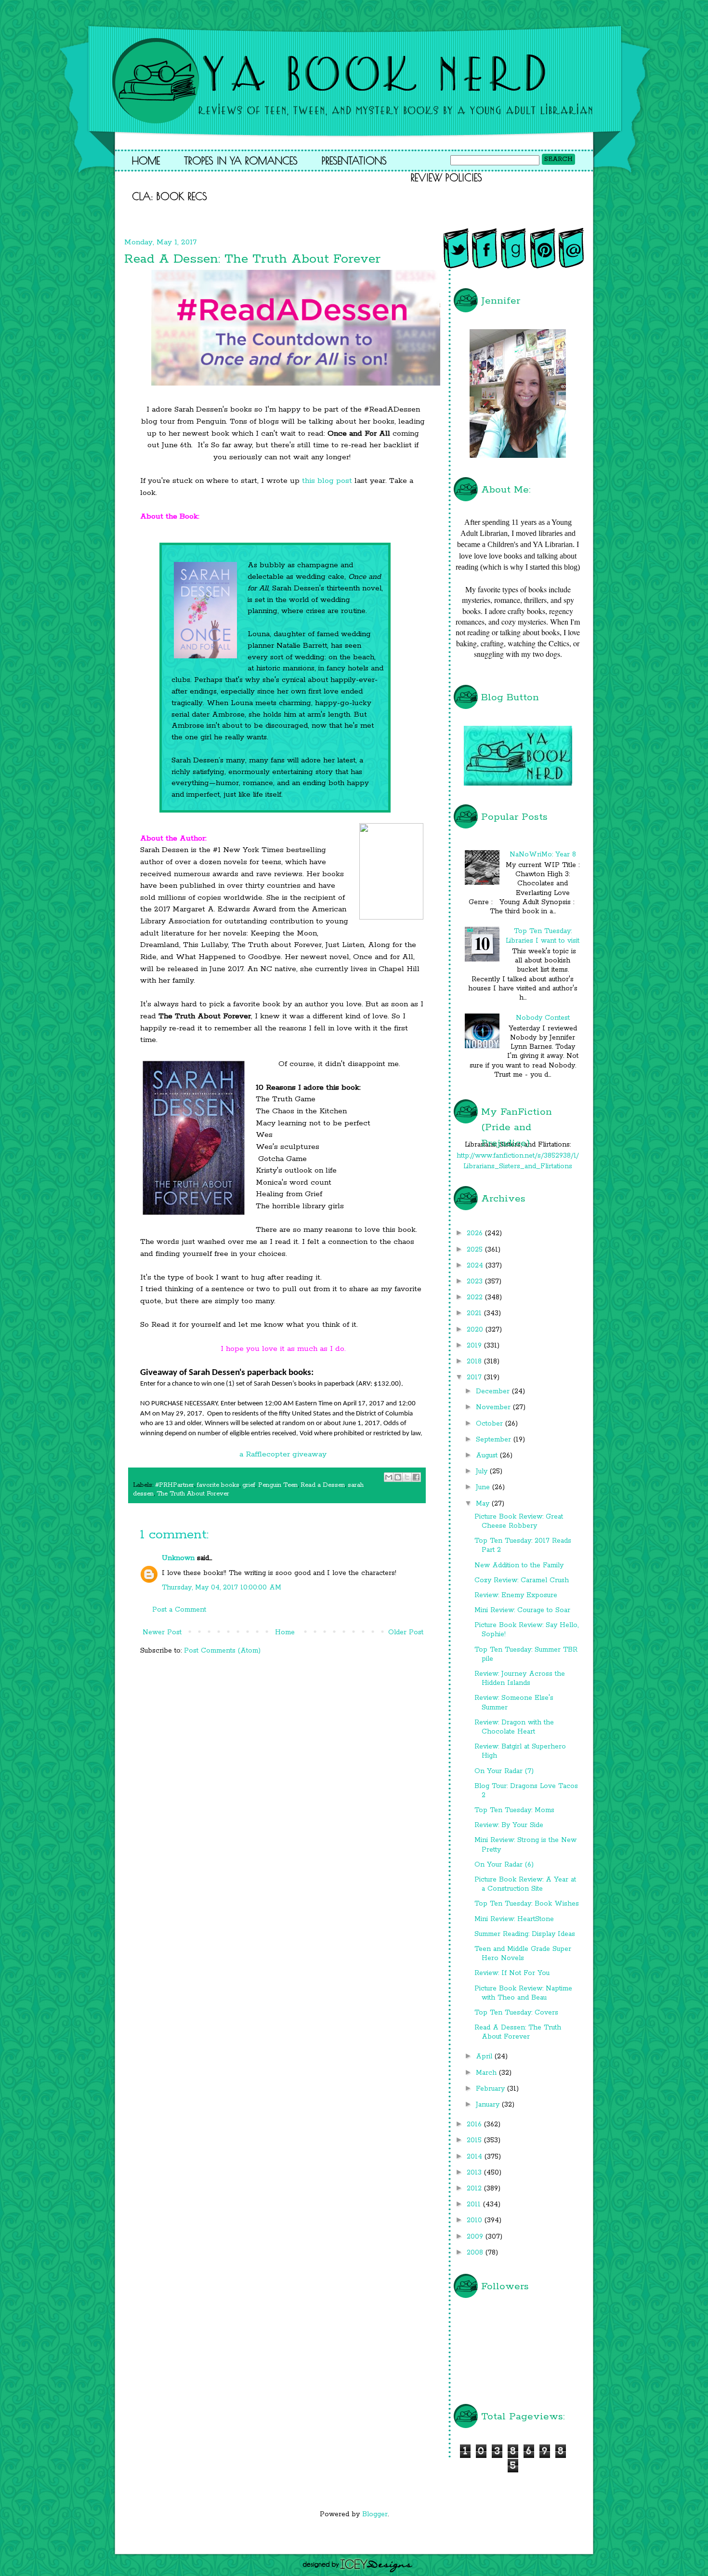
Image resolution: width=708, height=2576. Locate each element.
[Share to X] (407, 1477)
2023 (476, 1281)
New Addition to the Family (519, 1565)
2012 (475, 2189)
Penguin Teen (278, 1485)
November (494, 1407)
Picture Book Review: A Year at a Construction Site (525, 1884)
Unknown (178, 1558)
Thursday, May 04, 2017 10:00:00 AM (222, 1588)
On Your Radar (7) (504, 1771)
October (491, 1424)
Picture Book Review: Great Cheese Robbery (519, 1521)
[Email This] (389, 1477)
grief (249, 1485)
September (495, 1440)
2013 (475, 2173)
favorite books (218, 1485)
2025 (476, 1250)
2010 (476, 2220)
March (487, 2073)
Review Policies (446, 177)
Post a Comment (179, 1610)
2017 (475, 1377)
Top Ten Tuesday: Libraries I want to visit (543, 936)
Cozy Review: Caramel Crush (522, 1580)
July (483, 1471)
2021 (475, 1313)
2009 (476, 2237)
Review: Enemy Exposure (516, 1595)
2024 (476, 1266)
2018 (475, 1361)
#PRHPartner (175, 1485)
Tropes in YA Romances (241, 160)
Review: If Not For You (512, 1973)
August (488, 1455)
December (494, 1391)
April (485, 2056)
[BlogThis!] (398, 1477)
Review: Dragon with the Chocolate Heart (514, 1727)
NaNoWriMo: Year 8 (543, 854)
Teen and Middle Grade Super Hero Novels (523, 1954)
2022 (476, 1297)
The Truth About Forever (193, 1494)
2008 (476, 2253)
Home (146, 160)
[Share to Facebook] (416, 1477)
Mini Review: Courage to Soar (522, 1610)
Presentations (354, 160)
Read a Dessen (323, 1485)
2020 (476, 1330)
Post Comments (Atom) (222, 1651)
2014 (476, 2157)
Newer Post (162, 1632)
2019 (475, 1346)
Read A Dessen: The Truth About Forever (518, 2032)
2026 (476, 1233)
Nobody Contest (543, 1018)
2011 (475, 2204)
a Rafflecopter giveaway (283, 1455)
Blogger (375, 2514)
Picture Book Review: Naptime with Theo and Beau (523, 1993)
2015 (475, 2140)
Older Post (406, 1632)
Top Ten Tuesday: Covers (516, 2013)
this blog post (326, 481)
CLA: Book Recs (170, 196)
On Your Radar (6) (504, 1865)
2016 (475, 2124)
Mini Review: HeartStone (514, 1919)
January (489, 2105)
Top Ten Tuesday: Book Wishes (527, 1904)
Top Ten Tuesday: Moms (514, 1810)
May (484, 1504)
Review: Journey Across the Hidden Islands (520, 1678)
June (484, 1487)
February (492, 2089)
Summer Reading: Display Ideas (525, 1934)
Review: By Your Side (509, 1825)
